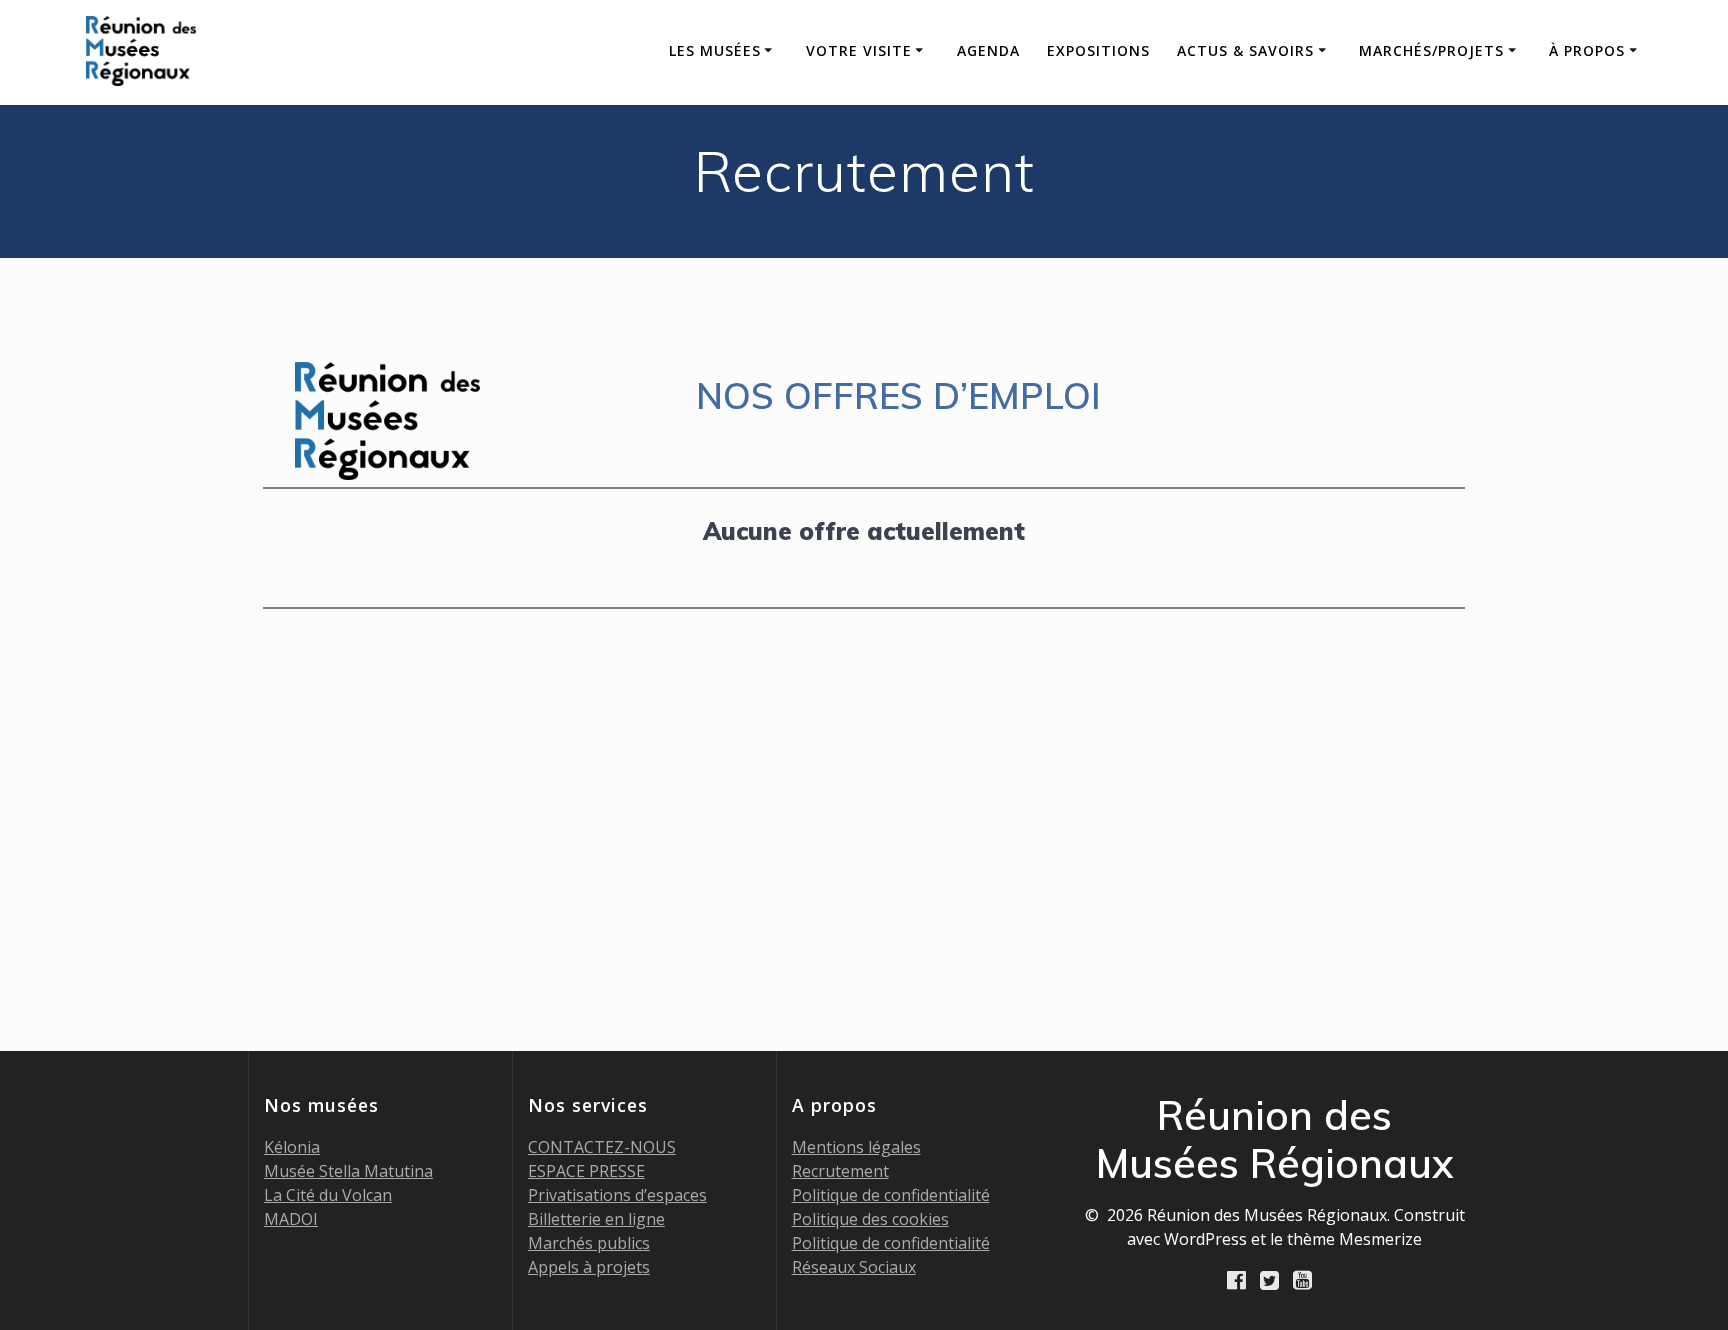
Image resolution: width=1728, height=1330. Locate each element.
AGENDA (988, 50)
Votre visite (859, 50)
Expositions (1098, 50)
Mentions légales (856, 1147)
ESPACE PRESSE (586, 1171)
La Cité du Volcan (328, 1195)
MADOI (291, 1219)
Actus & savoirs (1245, 50)
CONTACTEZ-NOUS (602, 1147)
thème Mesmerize (1354, 1239)
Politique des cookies (870, 1219)
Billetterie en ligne (596, 1219)
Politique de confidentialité (891, 1195)
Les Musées (715, 50)
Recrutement (840, 1171)
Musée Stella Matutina (348, 1171)
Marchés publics (589, 1243)
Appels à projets (589, 1267)
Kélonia (292, 1147)
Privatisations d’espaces (617, 1195)
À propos (1587, 50)
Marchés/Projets (1431, 50)
